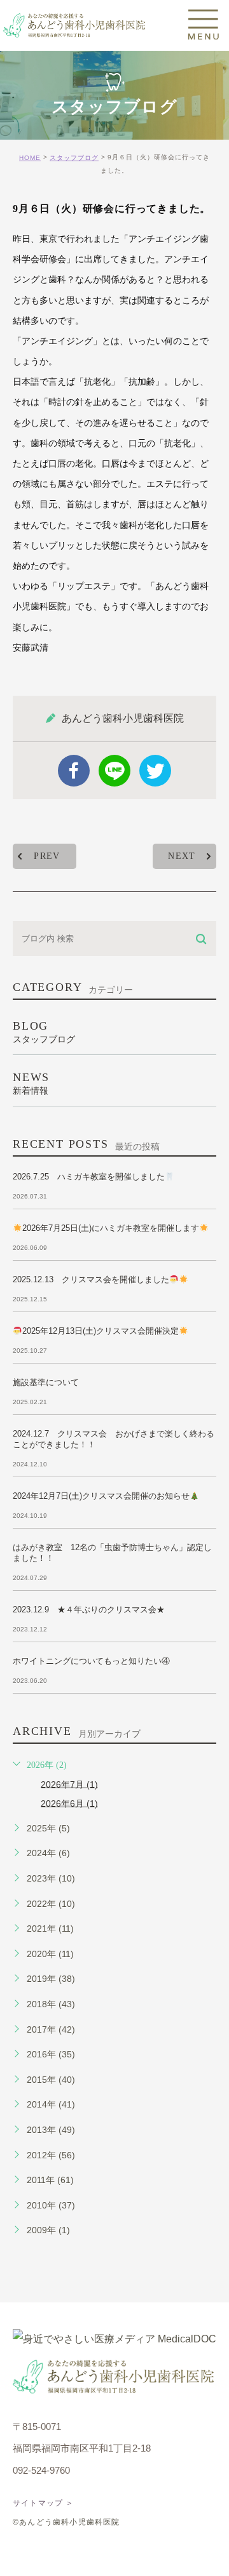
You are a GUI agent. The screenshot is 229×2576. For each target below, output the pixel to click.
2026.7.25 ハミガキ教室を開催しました (89, 1177)
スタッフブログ (74, 158)
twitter (155, 771)
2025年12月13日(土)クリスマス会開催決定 (101, 1331)
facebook (74, 771)
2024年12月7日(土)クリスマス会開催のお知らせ (101, 1496)
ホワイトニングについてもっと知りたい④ (91, 1661)
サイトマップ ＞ (44, 2503)
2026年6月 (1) (69, 1803)
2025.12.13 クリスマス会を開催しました (91, 1279)
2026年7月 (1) (69, 1784)
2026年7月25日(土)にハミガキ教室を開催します (111, 1228)
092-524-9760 (41, 2470)
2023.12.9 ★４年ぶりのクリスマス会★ (89, 1610)
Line (114, 771)
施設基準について (46, 1382)
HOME (30, 158)
